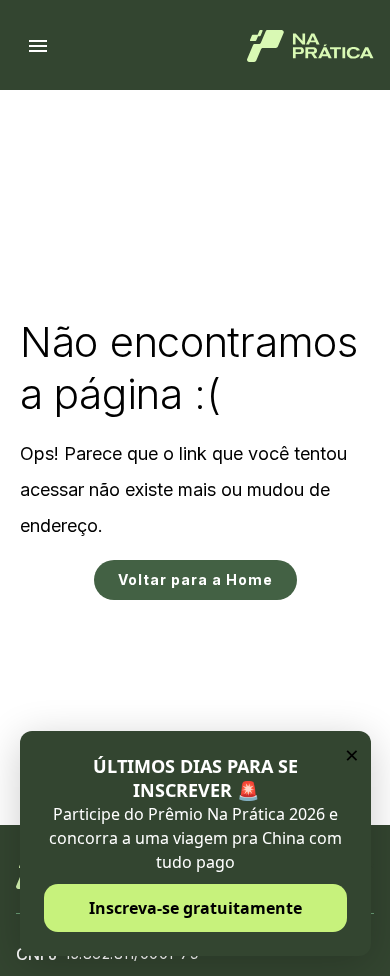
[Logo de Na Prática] (310, 46)
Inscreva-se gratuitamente (195, 908)
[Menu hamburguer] (38, 46)
